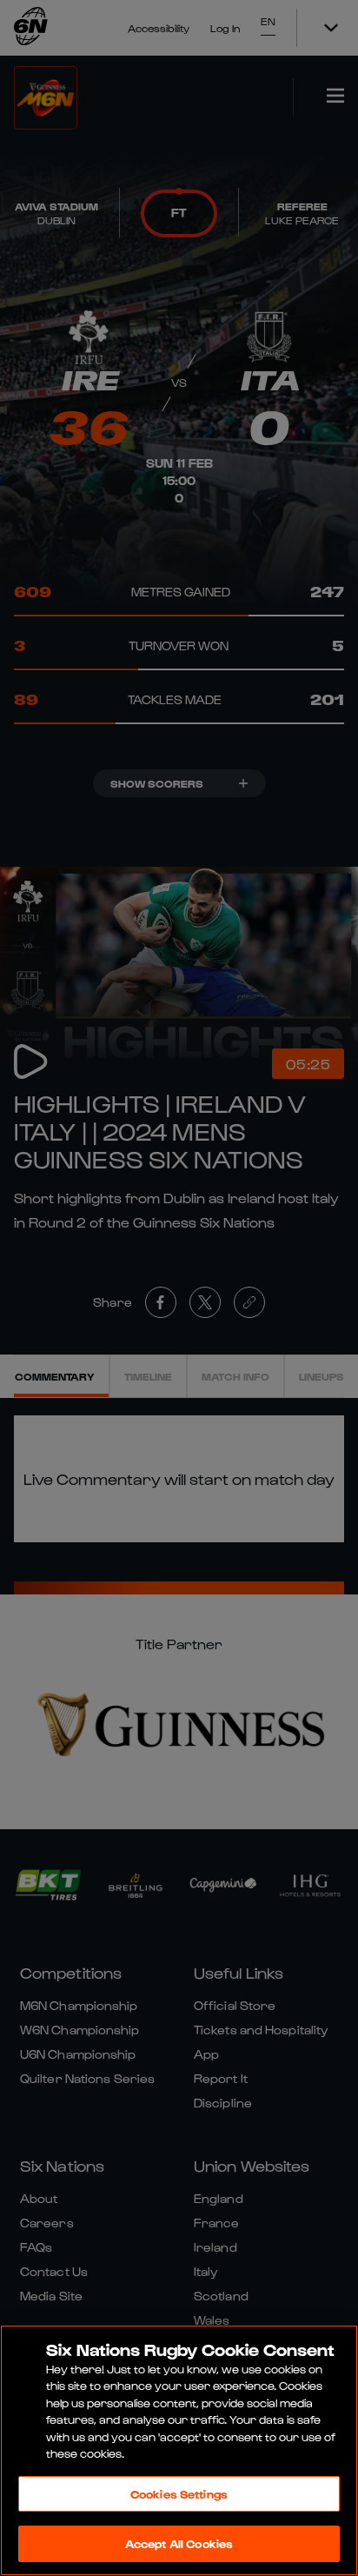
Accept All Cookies (179, 2543)
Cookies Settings (179, 2494)
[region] (179, 2450)
